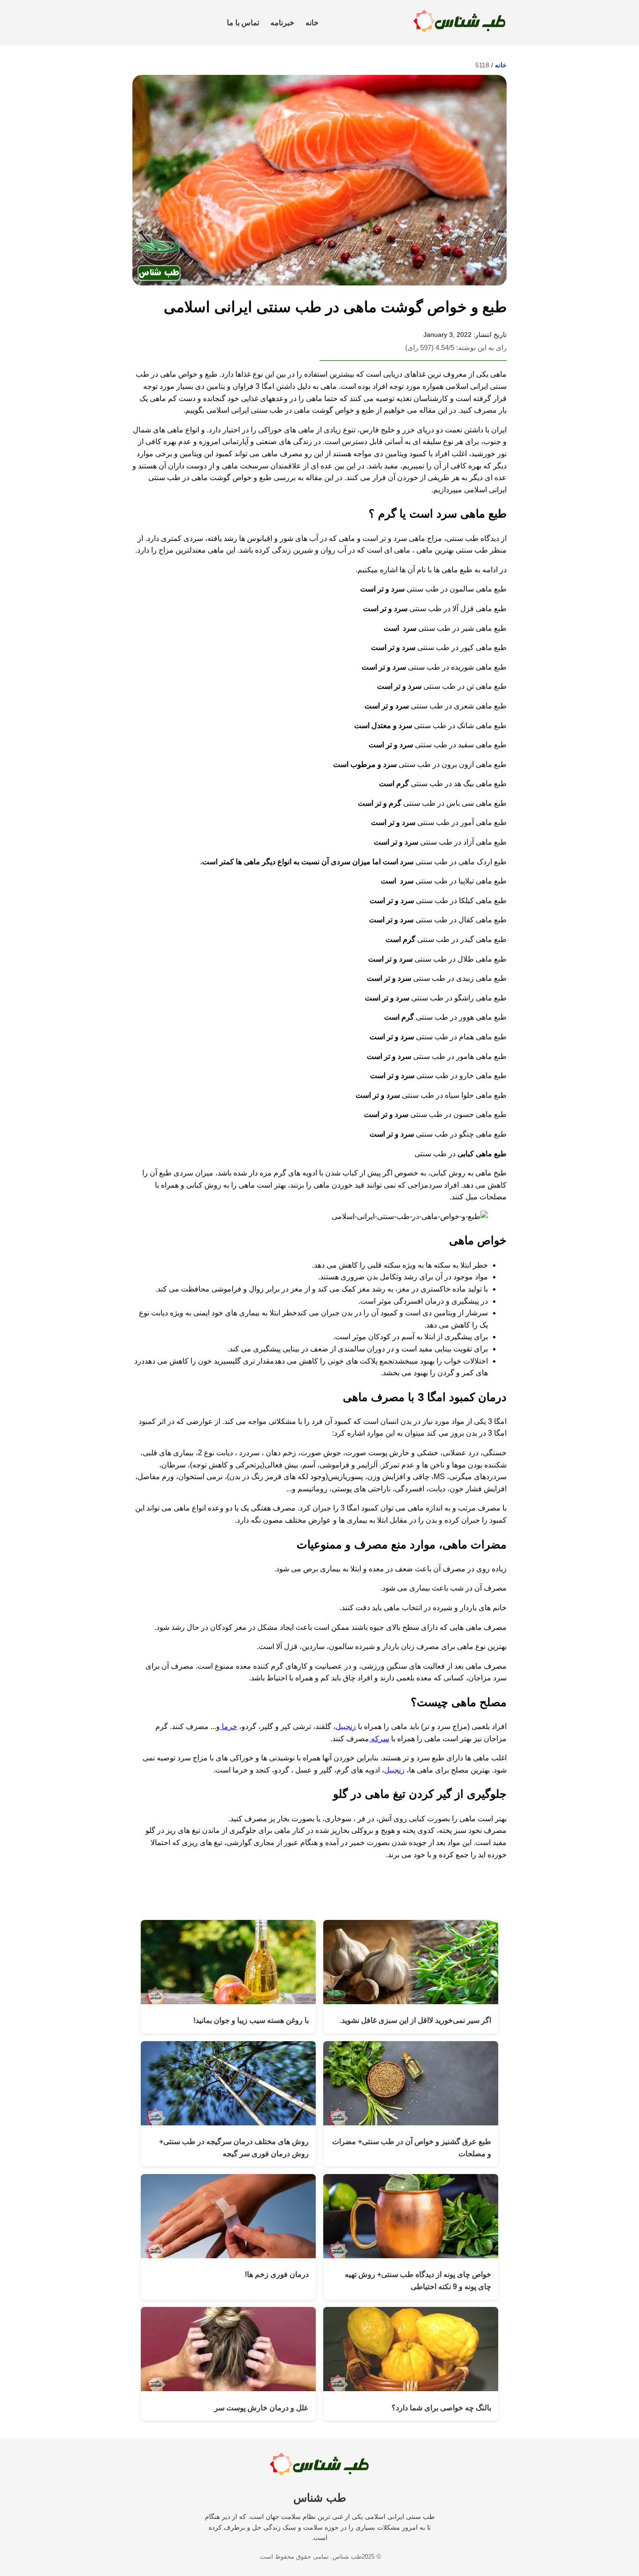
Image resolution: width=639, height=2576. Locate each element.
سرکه (379, 1739)
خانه (312, 23)
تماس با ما (243, 23)
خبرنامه (282, 23)
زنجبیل (346, 1726)
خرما (229, 1726)
